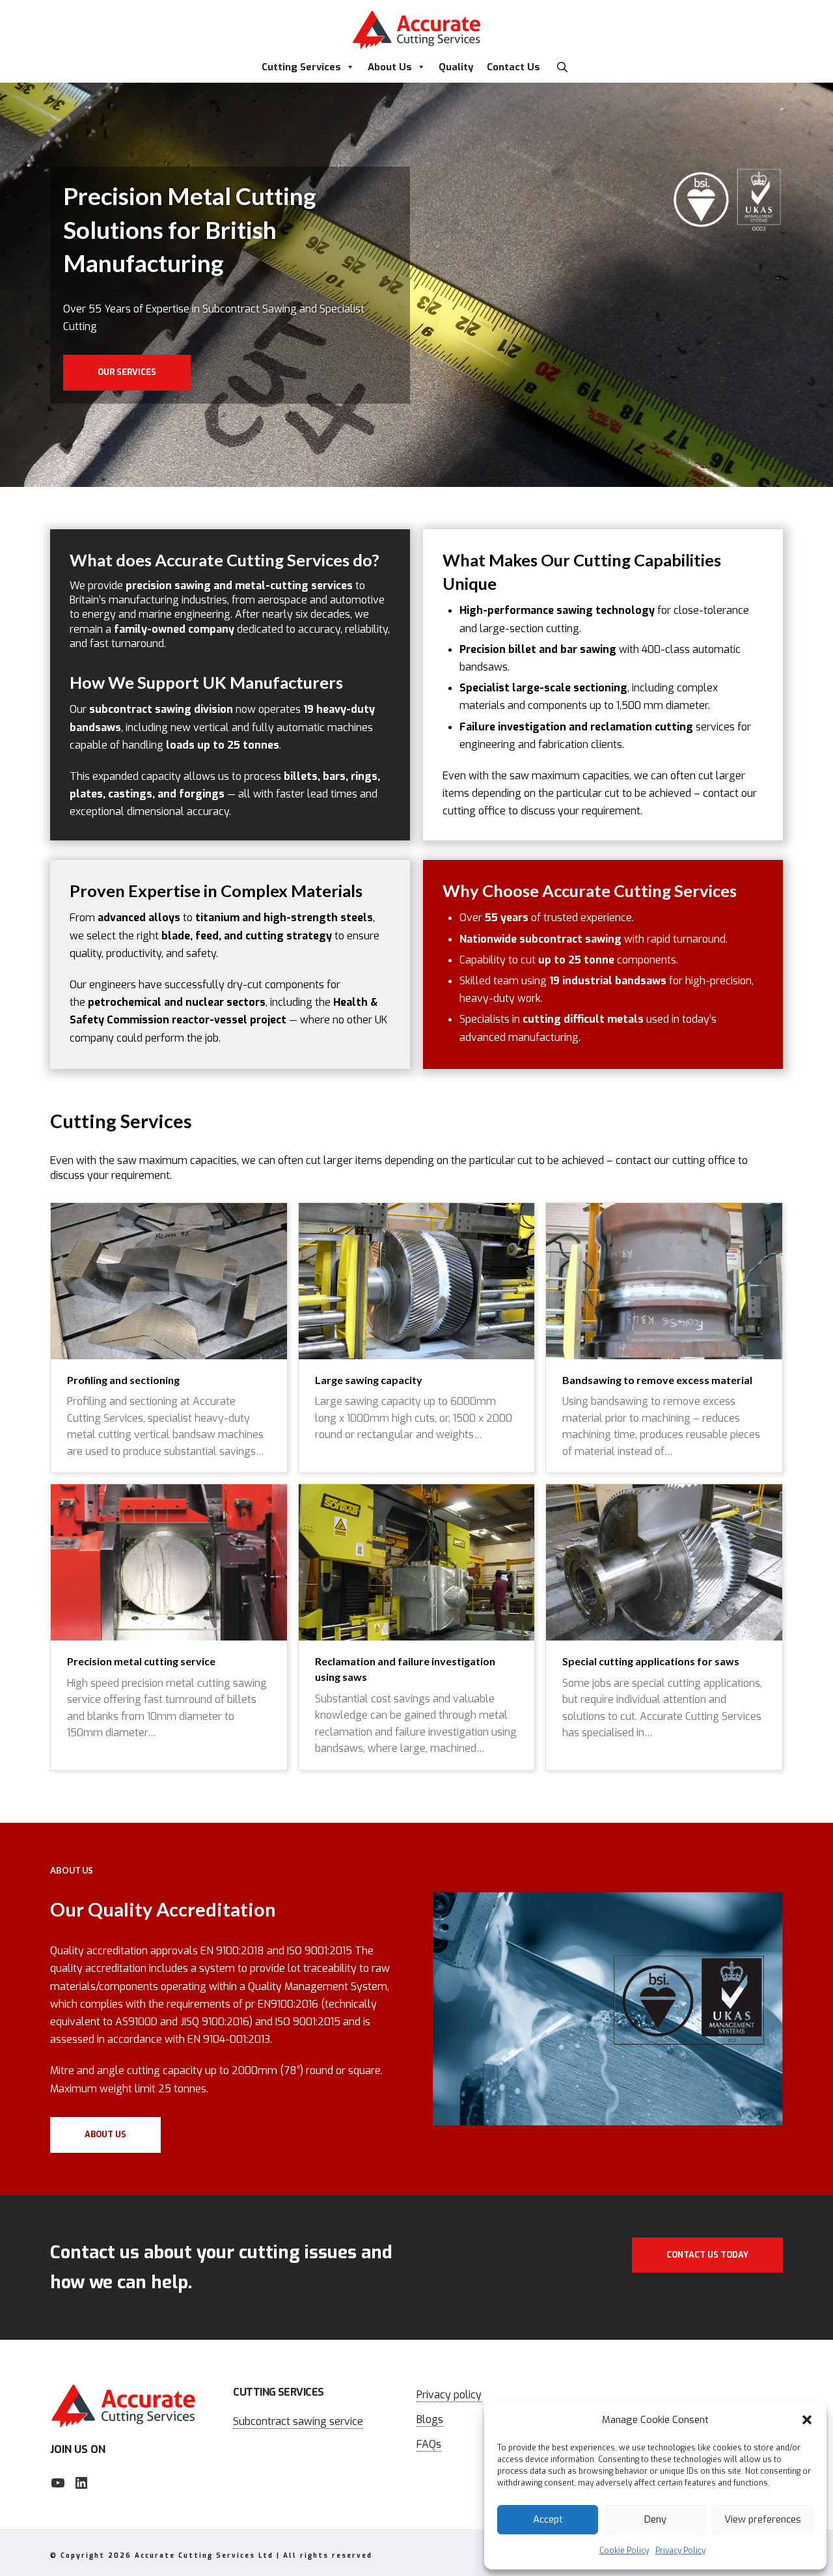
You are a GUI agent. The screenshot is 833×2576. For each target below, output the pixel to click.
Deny (655, 2519)
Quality (456, 67)
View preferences (763, 2519)
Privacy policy (449, 2395)
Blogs (430, 2419)
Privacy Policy (680, 2551)
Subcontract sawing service (298, 2421)
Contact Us (513, 67)
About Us (390, 67)
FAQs (429, 2444)
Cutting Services (301, 67)
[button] (807, 2420)
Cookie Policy (624, 2551)
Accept (548, 2519)
